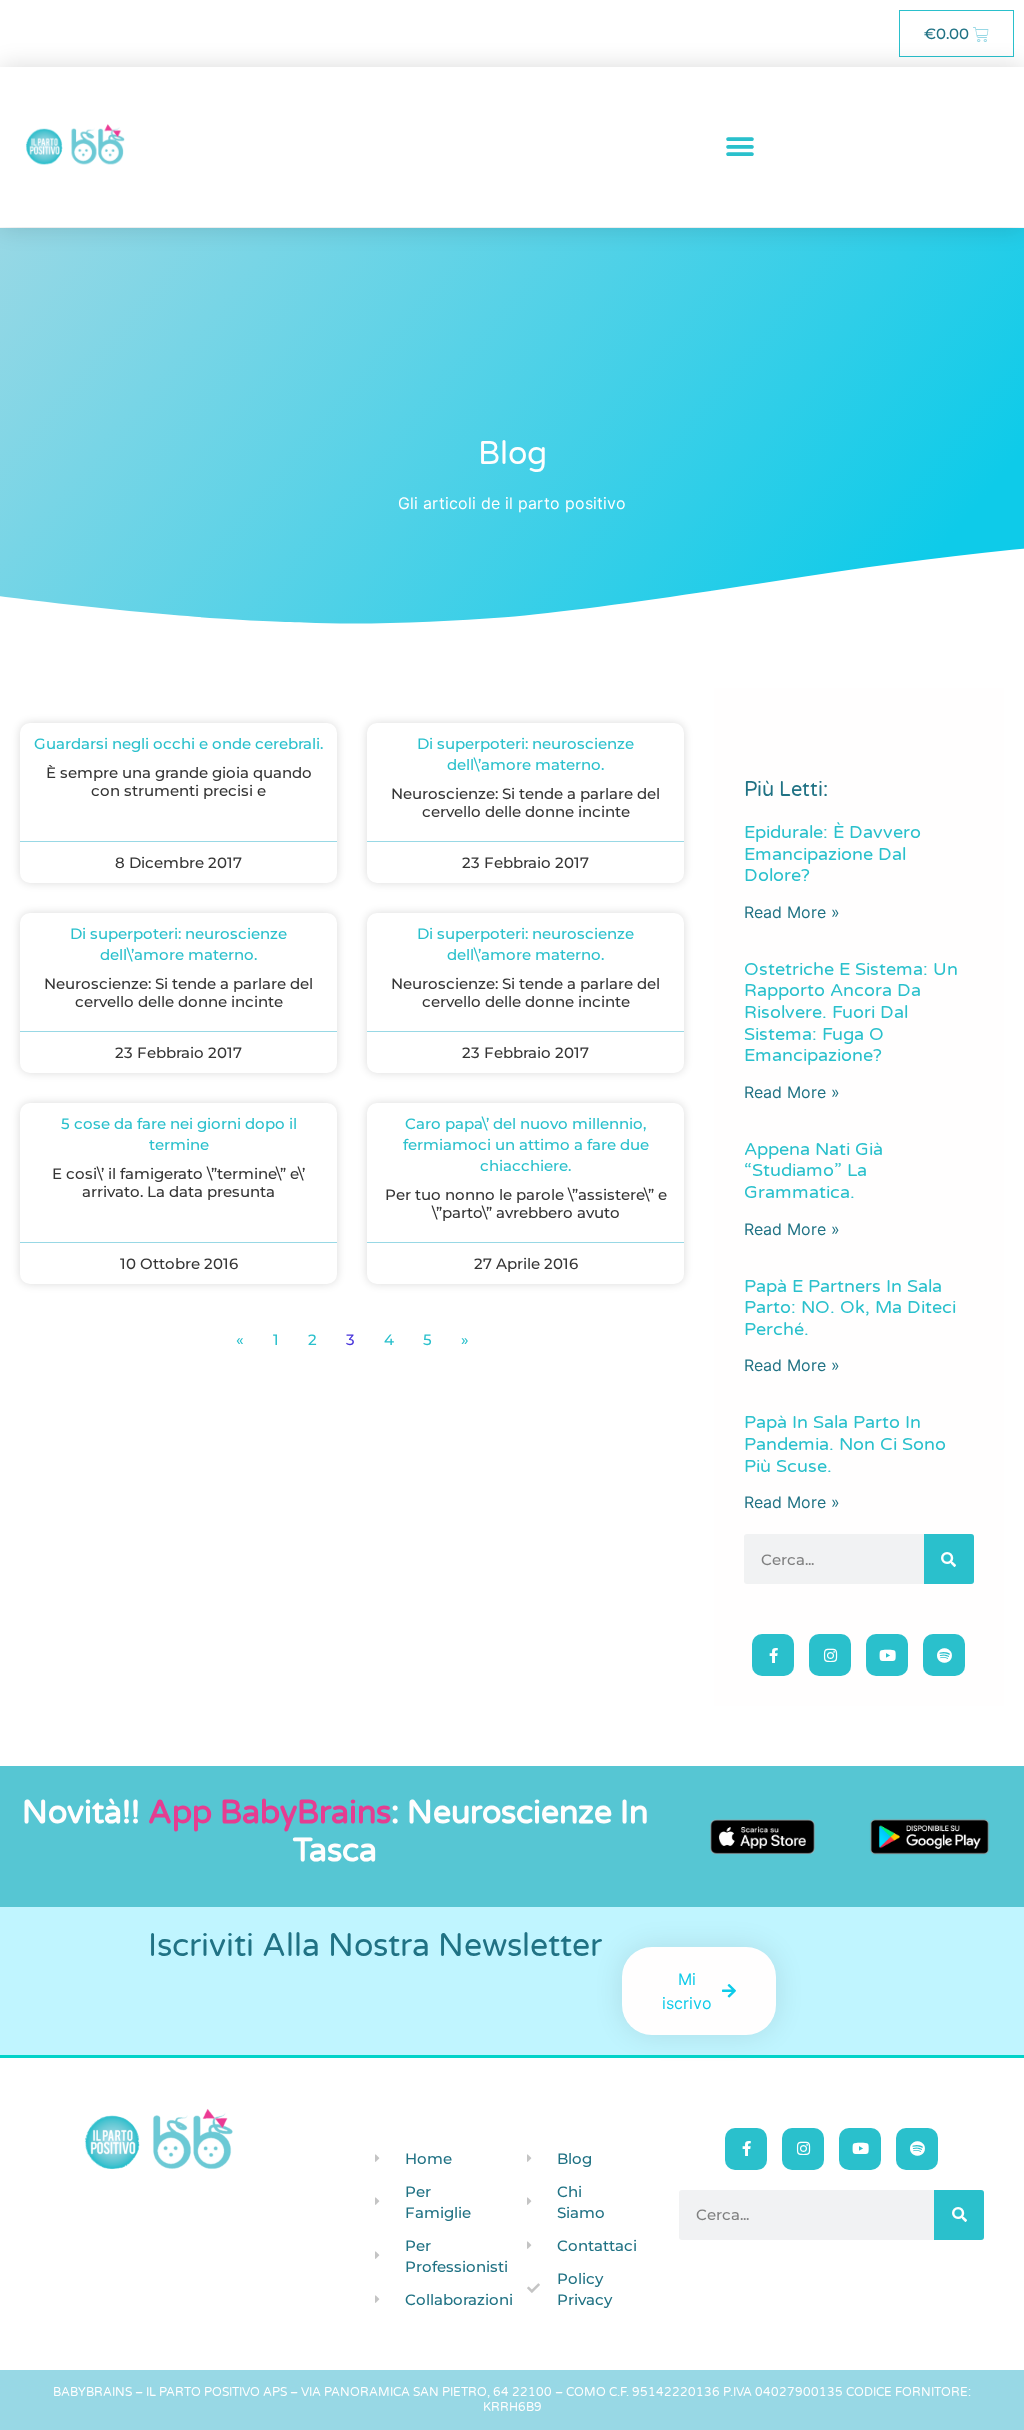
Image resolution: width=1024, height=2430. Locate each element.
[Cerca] (949, 1559)
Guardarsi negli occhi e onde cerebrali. (178, 743)
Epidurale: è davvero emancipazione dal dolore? (832, 853)
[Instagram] (830, 1655)
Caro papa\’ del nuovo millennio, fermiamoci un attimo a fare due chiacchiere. (526, 1144)
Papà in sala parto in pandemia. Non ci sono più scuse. (845, 1443)
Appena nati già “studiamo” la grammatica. (813, 1170)
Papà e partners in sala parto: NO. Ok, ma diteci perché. (850, 1307)
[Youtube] (887, 1655)
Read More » (792, 912)
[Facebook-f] (773, 1655)
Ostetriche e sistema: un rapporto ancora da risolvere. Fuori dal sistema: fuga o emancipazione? (851, 1012)
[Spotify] (944, 1655)
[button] (740, 147)
